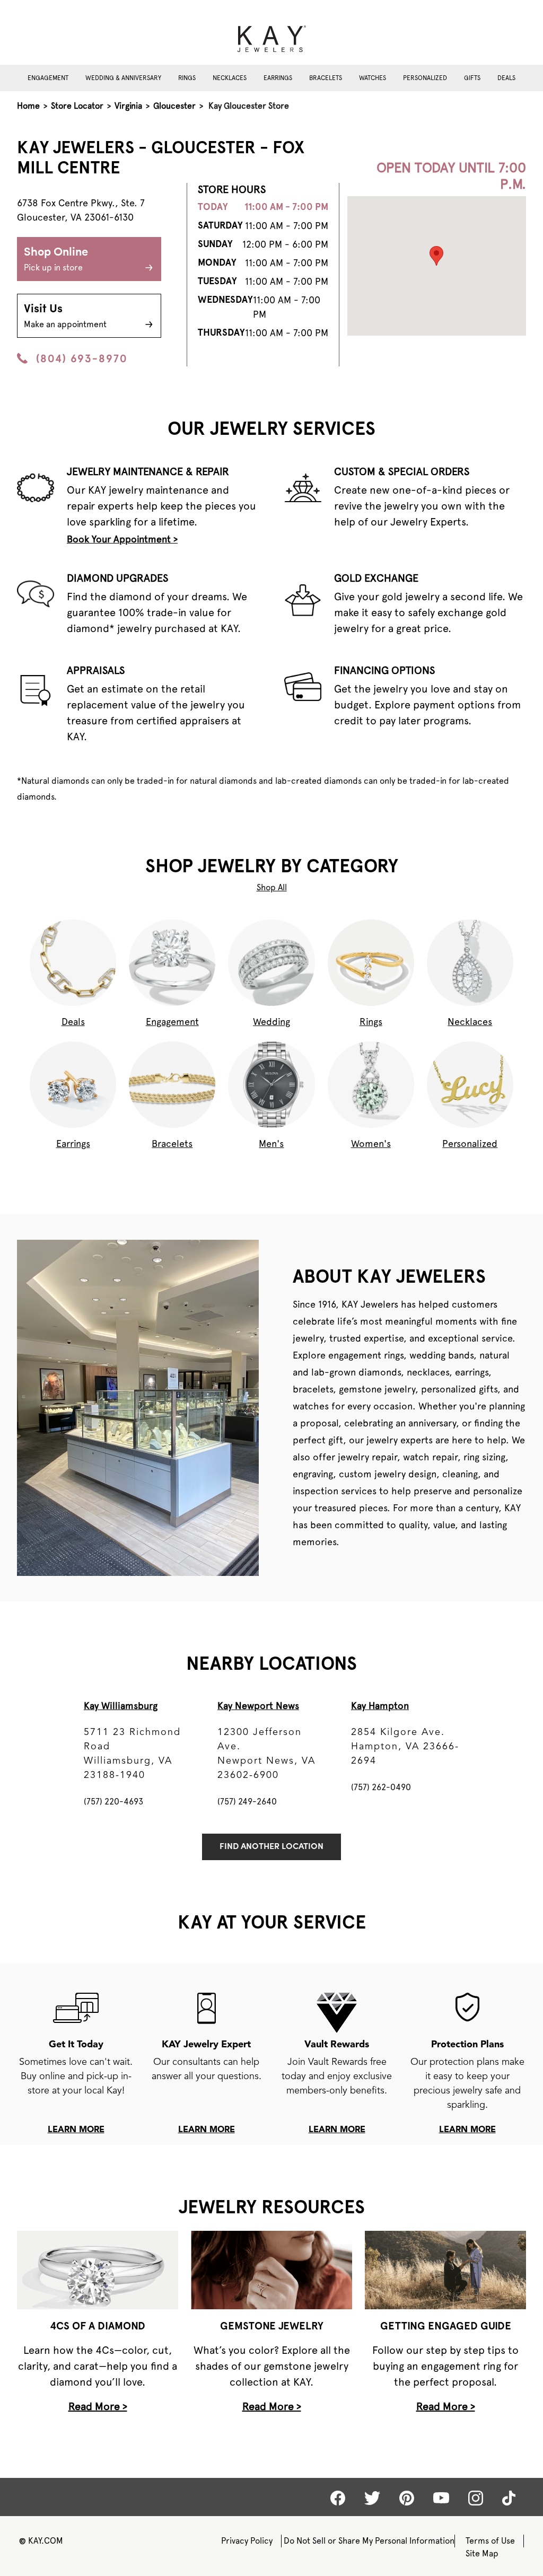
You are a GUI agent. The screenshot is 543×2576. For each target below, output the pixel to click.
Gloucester (174, 106)
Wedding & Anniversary (123, 78)
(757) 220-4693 (113, 1802)
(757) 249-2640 (247, 1802)
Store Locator (77, 106)
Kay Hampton (380, 1706)
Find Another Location (271, 1847)
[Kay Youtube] (441, 2498)
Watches (373, 78)
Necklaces (230, 78)
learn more (76, 2130)
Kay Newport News (258, 1706)
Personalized (425, 78)
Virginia (128, 106)
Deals (506, 78)
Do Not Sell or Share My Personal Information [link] (369, 2541)
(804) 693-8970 (82, 358)
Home (28, 106)
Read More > (98, 2406)
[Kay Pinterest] (407, 2498)
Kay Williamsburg (121, 1706)
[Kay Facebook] (338, 2498)
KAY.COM (41, 2541)
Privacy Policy (247, 2541)
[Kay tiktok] (509, 2498)
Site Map (482, 2553)
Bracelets (326, 78)
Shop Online (56, 260)
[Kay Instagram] (476, 2498)
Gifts (472, 78)
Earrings (278, 78)
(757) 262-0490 (381, 1787)
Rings (187, 78)
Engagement (48, 78)
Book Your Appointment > (122, 539)
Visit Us (65, 316)
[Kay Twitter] (372, 2498)
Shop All (272, 887)
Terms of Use (490, 2541)
